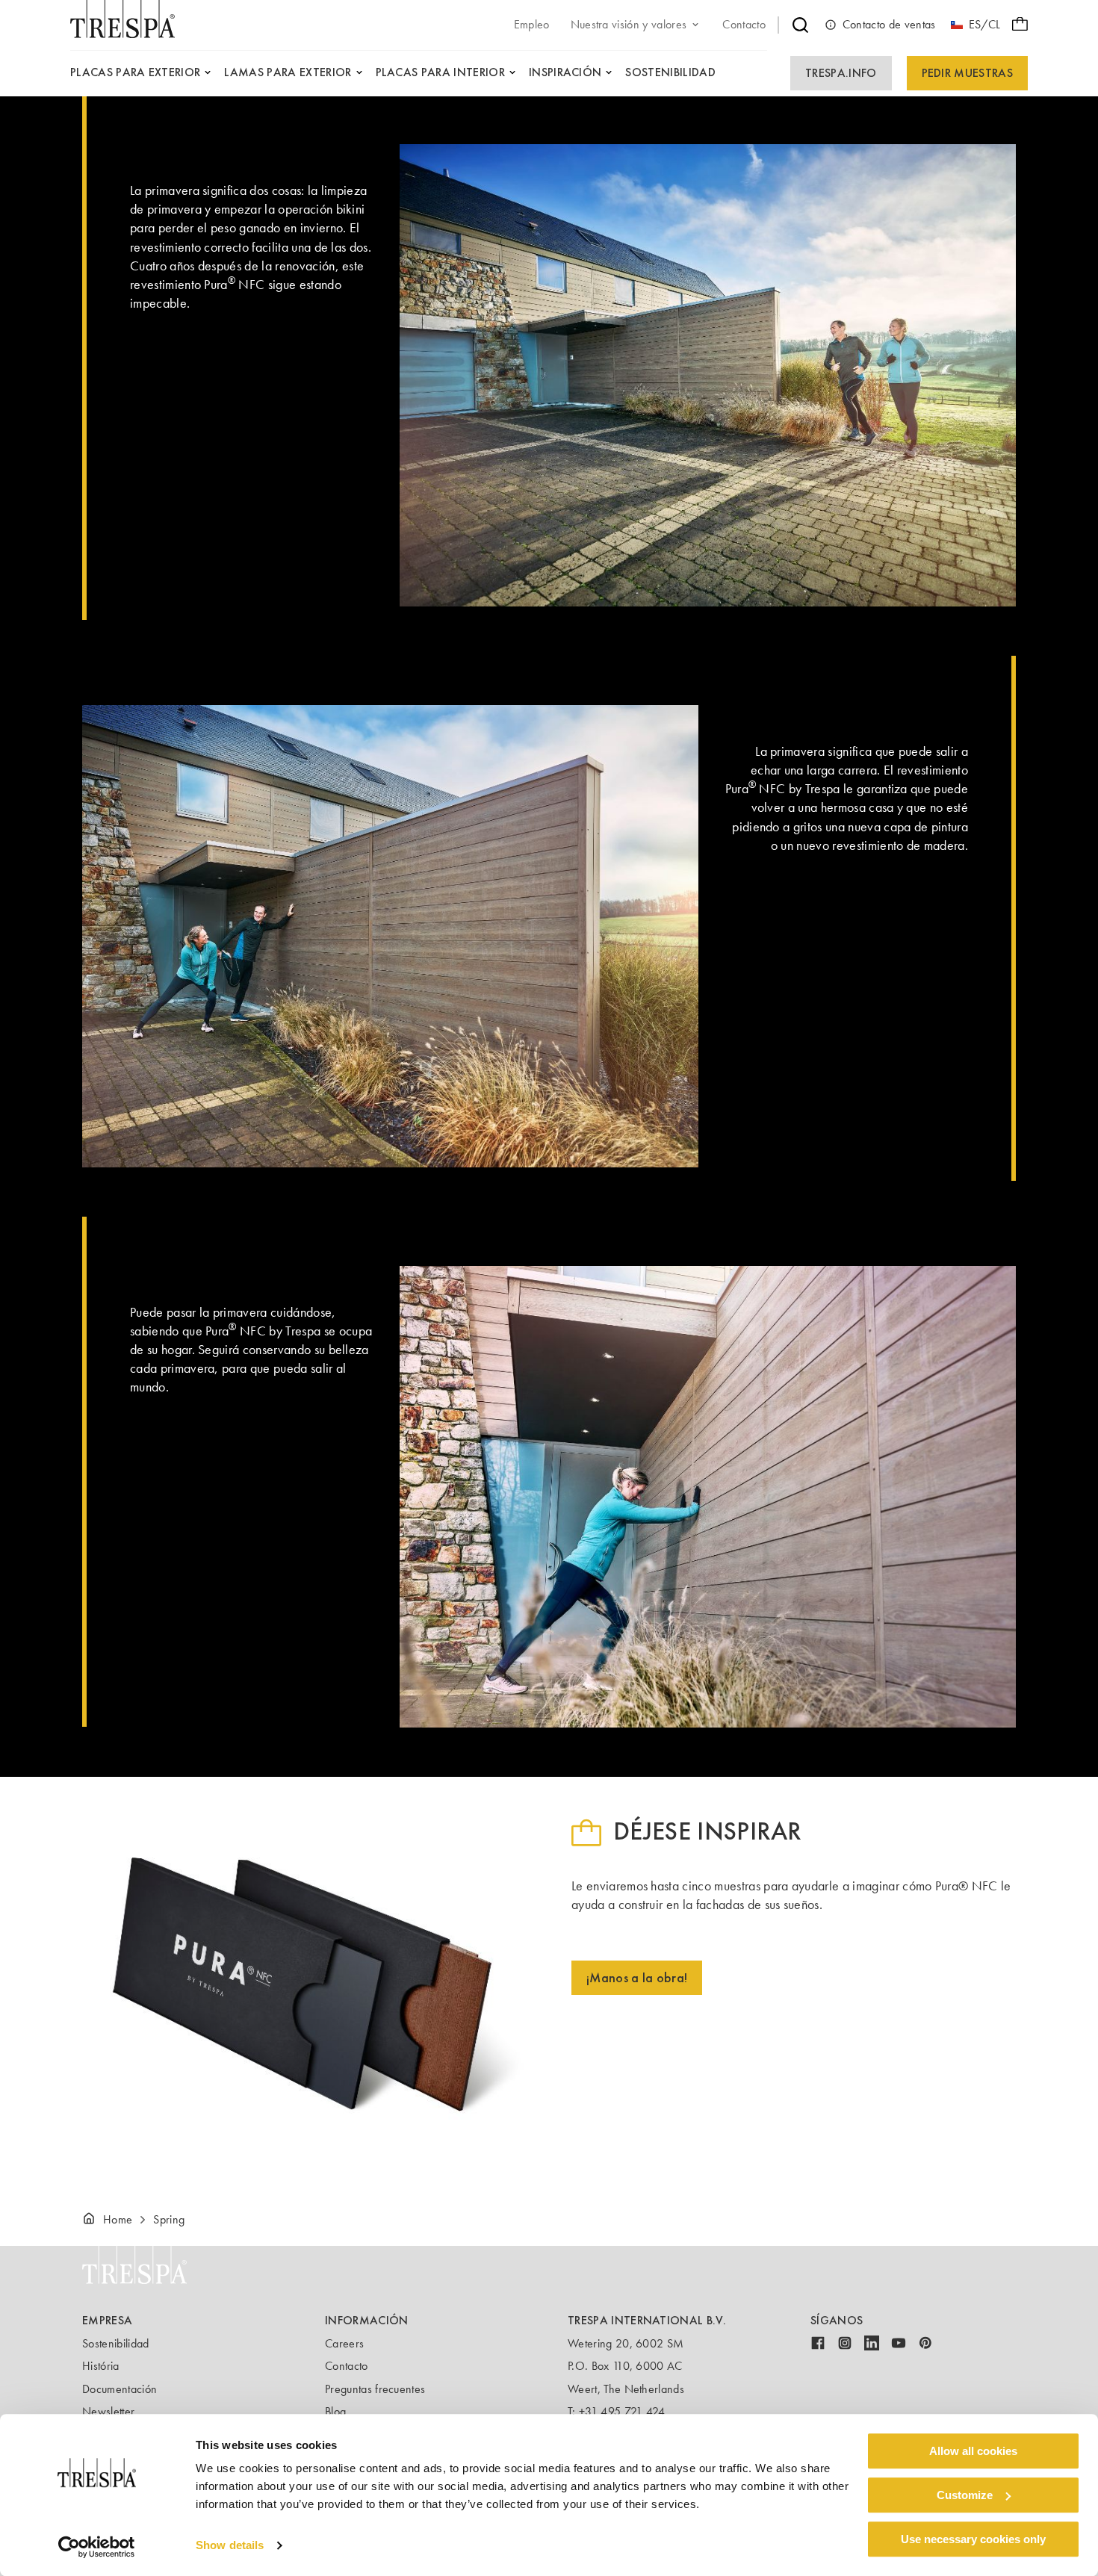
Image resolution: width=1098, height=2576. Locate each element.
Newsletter (108, 2411)
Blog (335, 2411)
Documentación (120, 2389)
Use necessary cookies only (973, 2539)
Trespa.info (841, 73)
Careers (344, 2343)
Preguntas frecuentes (375, 2389)
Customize (965, 2495)
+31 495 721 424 (622, 2411)
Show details (230, 2546)
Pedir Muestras (967, 73)
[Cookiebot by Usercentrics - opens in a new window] (97, 2547)
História (101, 2366)
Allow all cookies (973, 2451)
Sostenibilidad (115, 2343)
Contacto (347, 2366)
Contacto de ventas (889, 24)
